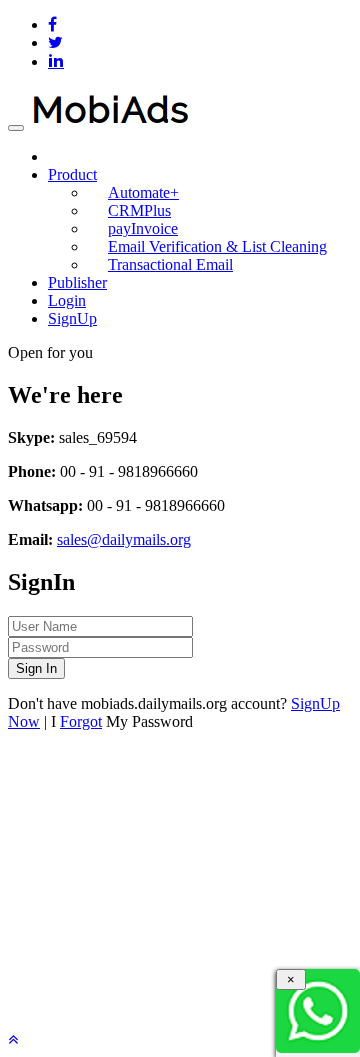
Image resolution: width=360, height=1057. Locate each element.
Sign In (36, 668)
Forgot (81, 721)
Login (67, 300)
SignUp (72, 318)
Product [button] (72, 174)
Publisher (77, 282)
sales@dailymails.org (124, 539)
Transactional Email (170, 264)
